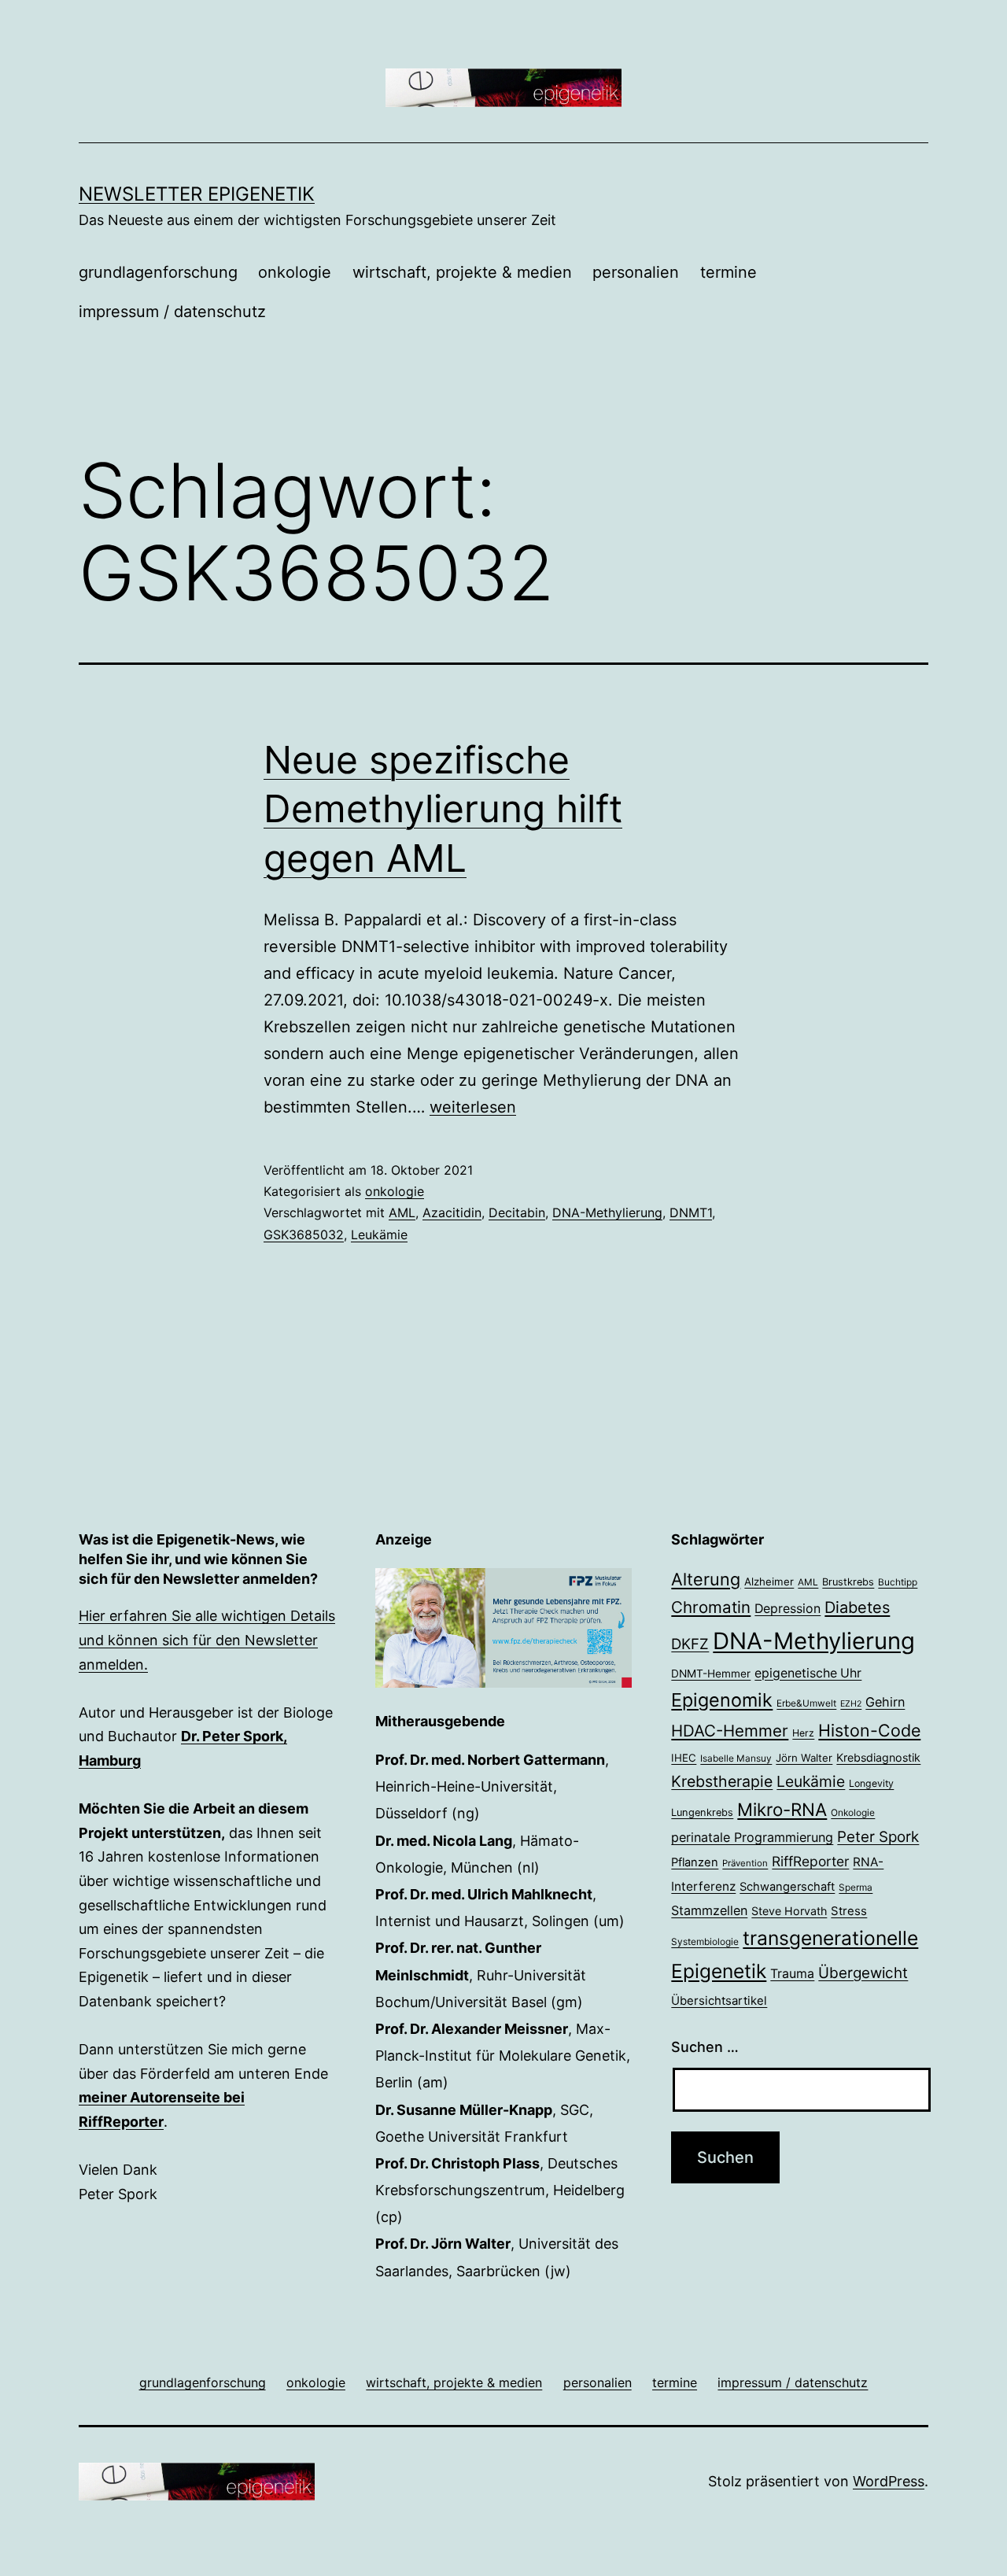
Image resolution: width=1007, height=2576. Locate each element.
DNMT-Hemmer (711, 1674)
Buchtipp (898, 1582)
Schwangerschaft (787, 1887)
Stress (849, 1911)
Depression (788, 1609)
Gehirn (885, 1702)
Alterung (706, 1579)
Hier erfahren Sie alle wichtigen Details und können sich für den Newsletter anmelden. (207, 1640)
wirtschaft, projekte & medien (462, 272)
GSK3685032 (304, 1234)
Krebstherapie (722, 1781)
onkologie (295, 272)
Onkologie (853, 1813)
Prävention (745, 1863)
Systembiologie (705, 1942)
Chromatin (711, 1607)
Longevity (871, 1783)
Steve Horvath (789, 1911)
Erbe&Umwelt (806, 1703)
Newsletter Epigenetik (197, 194)
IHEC (684, 1758)
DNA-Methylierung (607, 1212)
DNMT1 (691, 1212)
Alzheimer (769, 1581)
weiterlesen (473, 1107)
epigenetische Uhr (808, 1673)
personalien (636, 272)
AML (402, 1212)
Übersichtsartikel (719, 2000)
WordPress (889, 2481)
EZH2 (851, 1704)
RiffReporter (810, 1861)
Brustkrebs (848, 1582)
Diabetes (857, 1607)
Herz (803, 1733)
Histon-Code (869, 1730)
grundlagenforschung (158, 272)
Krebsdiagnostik (878, 1757)
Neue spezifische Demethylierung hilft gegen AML (443, 809)
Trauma (792, 1974)
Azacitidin (452, 1212)
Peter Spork (878, 1837)
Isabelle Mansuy (736, 1759)
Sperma (856, 1888)
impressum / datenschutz (172, 312)
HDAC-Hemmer (730, 1731)
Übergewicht (863, 1973)
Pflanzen (695, 1862)
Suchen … (705, 2047)
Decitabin (517, 1212)
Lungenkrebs (702, 1812)
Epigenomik (722, 1700)
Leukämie (379, 1234)
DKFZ (690, 1644)
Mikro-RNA (782, 1809)
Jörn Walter (804, 1758)
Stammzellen (709, 1910)
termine (729, 272)
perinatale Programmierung (752, 1837)
